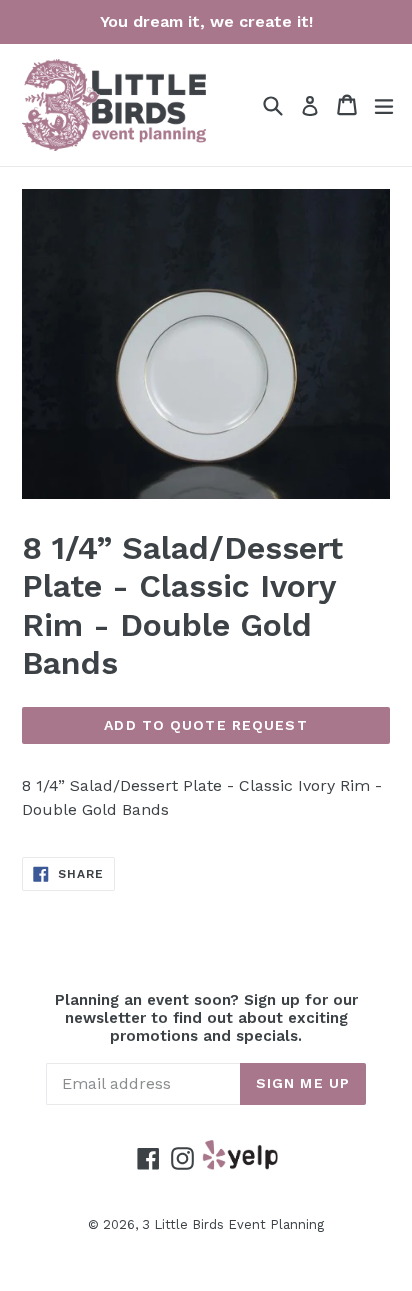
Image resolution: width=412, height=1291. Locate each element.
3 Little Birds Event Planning (233, 1224)
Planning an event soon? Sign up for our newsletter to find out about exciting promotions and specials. (206, 1018)
